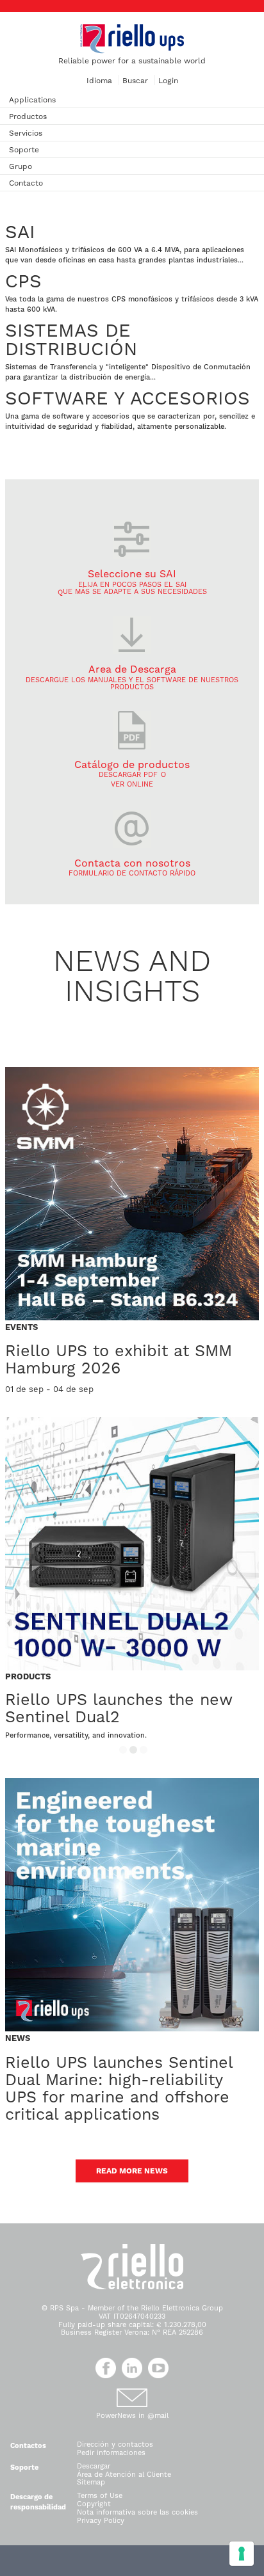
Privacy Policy (101, 2521)
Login (168, 81)
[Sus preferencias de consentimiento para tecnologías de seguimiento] (242, 2554)
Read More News (132, 2171)
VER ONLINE (132, 784)
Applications (32, 100)
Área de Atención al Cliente (124, 2475)
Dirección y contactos (115, 2444)
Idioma (99, 81)
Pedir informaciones (111, 2453)
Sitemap (91, 2482)
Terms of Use (100, 2496)
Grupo (21, 166)
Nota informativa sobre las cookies (137, 2512)
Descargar (94, 2466)
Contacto (26, 183)
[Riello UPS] (132, 38)
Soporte (24, 150)
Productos (28, 116)
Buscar (135, 81)
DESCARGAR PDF (128, 775)
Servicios (26, 133)
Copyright (94, 2504)
